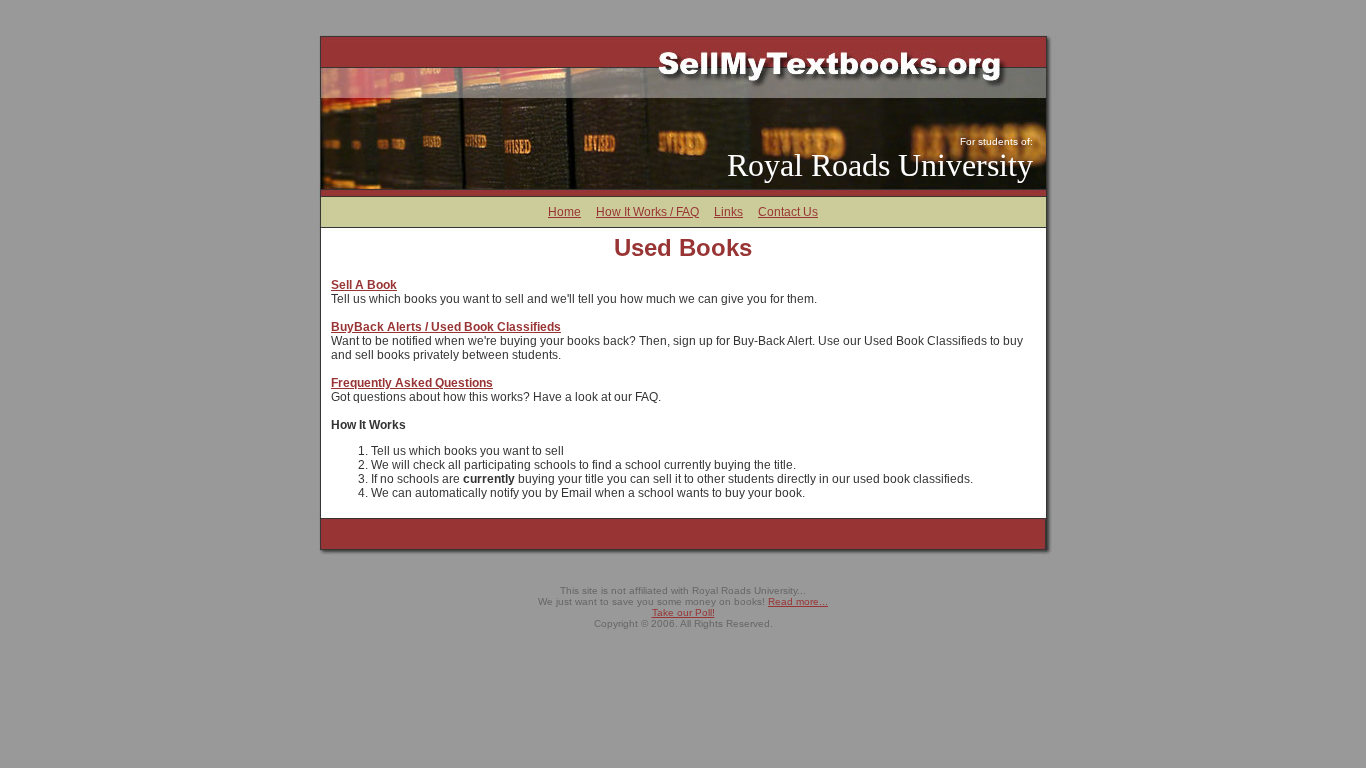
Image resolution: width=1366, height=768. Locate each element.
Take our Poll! (683, 612)
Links (728, 212)
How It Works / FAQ (647, 212)
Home (564, 212)
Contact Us (788, 212)
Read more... (798, 601)
